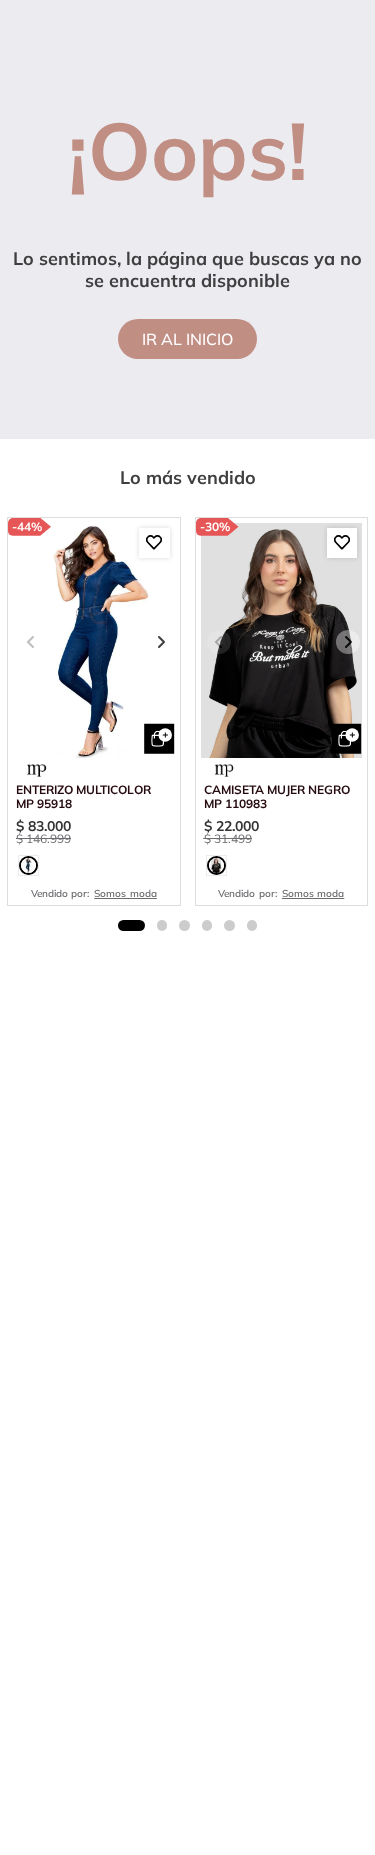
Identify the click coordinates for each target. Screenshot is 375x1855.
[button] (28, 865)
